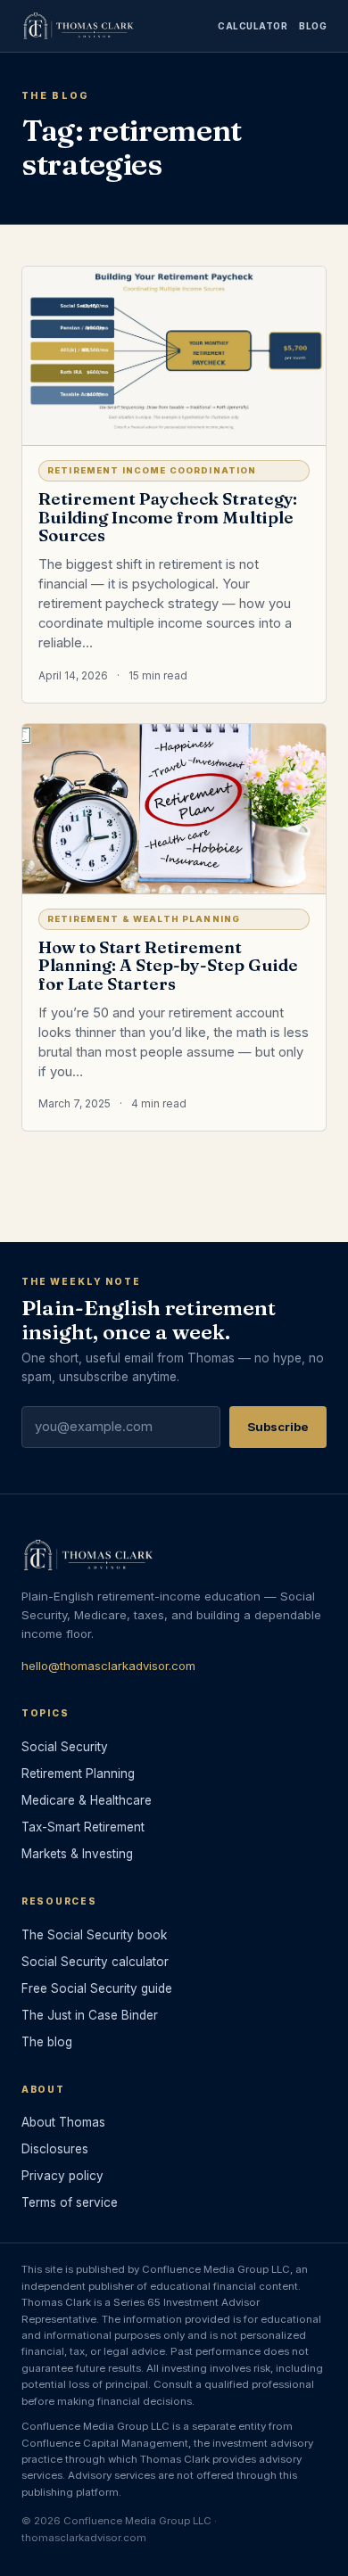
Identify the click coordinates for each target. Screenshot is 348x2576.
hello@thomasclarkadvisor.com (108, 1666)
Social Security (65, 1747)
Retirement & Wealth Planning (144, 919)
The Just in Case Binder (90, 2015)
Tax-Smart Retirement (83, 1827)
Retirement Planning (78, 1774)
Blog (313, 26)
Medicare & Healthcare (87, 1800)
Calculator (253, 26)
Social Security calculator (95, 1962)
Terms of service (70, 2202)
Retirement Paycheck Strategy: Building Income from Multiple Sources (168, 518)
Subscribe (278, 1427)
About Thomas (63, 2122)
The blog (47, 2042)
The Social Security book (94, 1935)
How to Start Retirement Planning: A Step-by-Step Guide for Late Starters (168, 966)
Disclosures (55, 2149)
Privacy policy (62, 2176)
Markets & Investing (77, 1854)
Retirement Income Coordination (152, 470)
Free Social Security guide (97, 1988)
